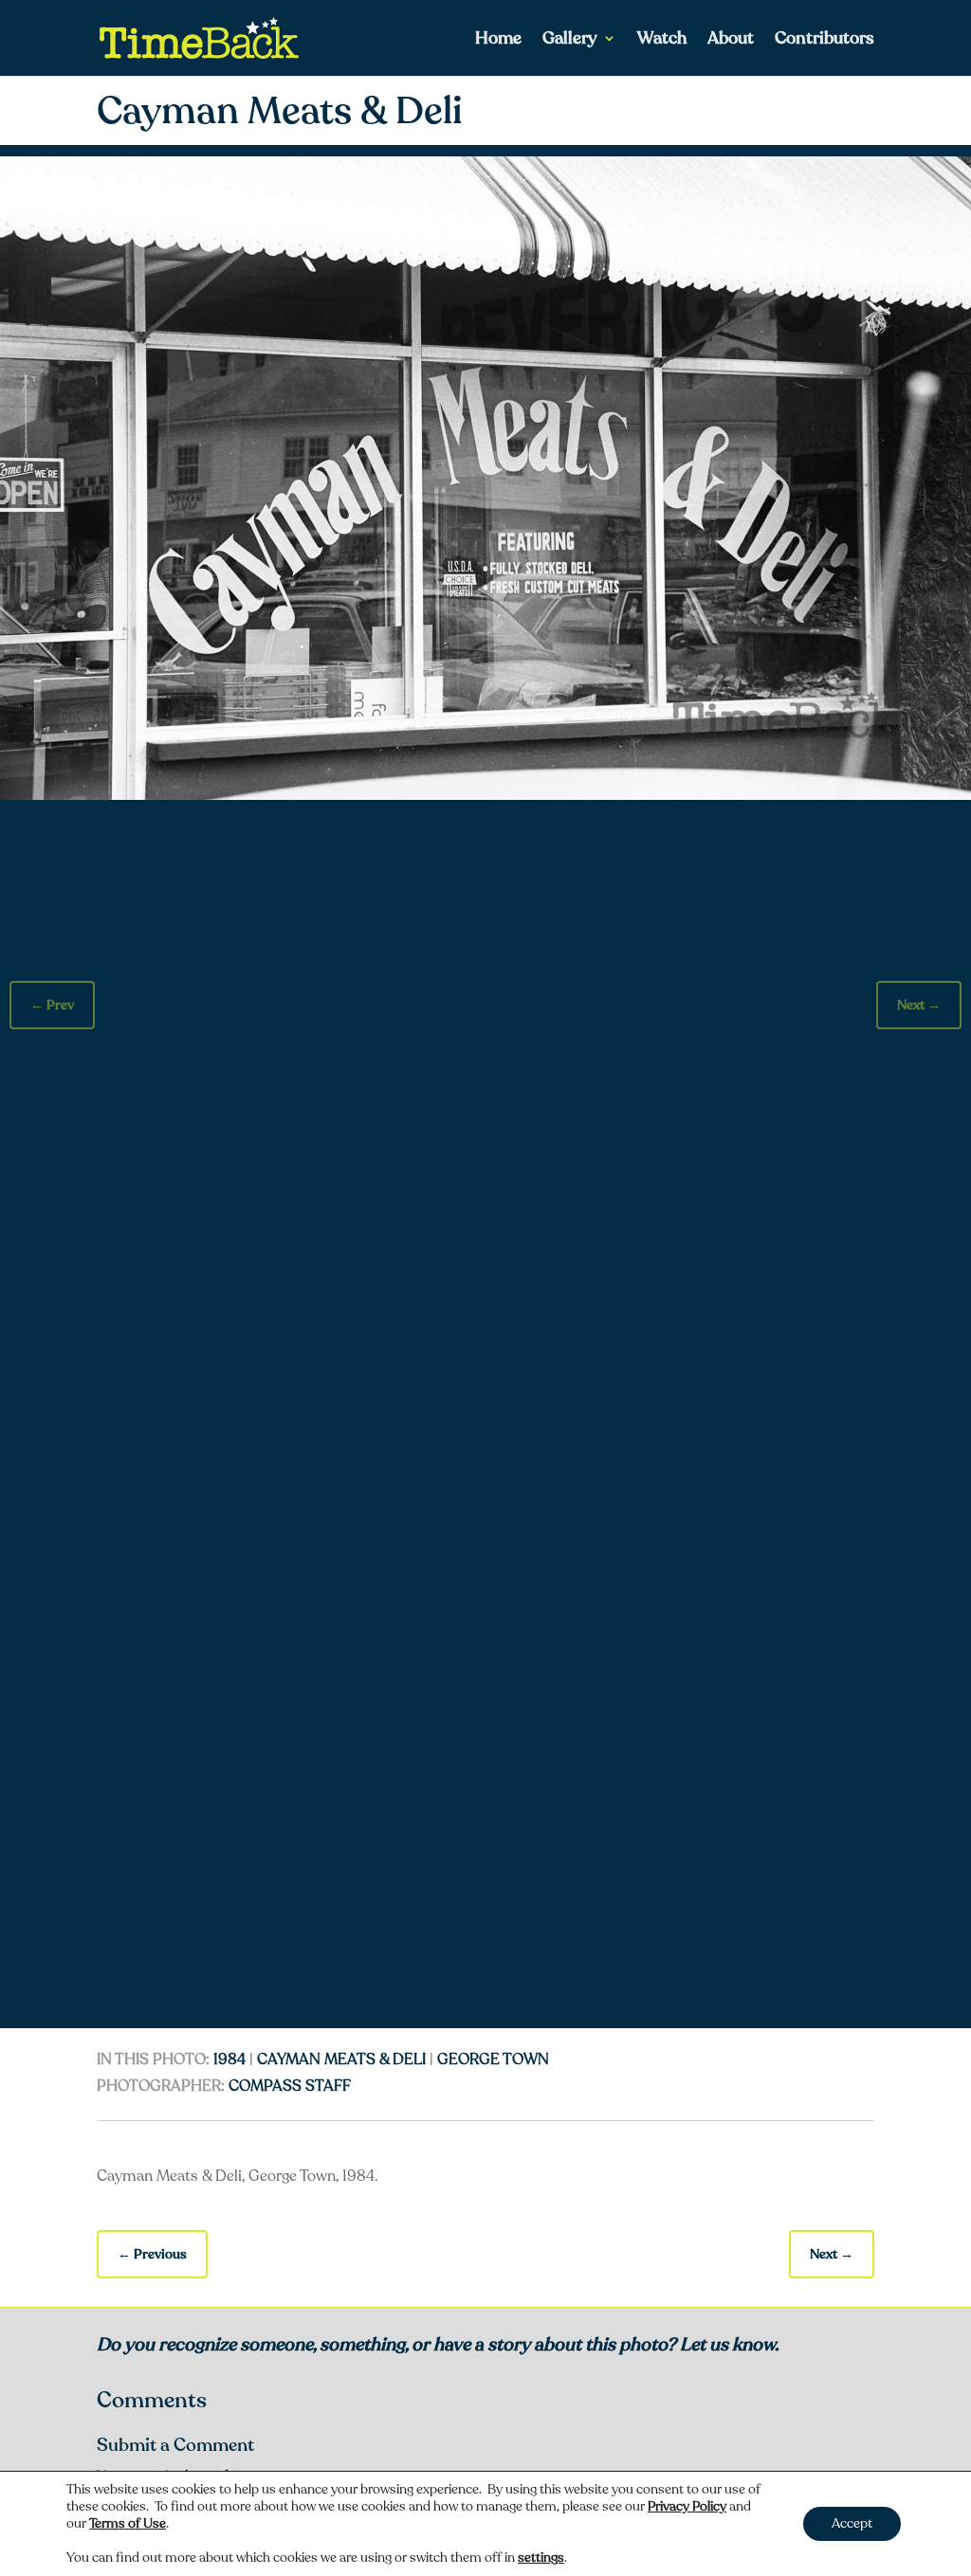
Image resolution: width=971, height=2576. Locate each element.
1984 (229, 2059)
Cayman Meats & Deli (341, 2059)
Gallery (570, 40)
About (731, 40)
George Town (493, 2059)
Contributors (824, 40)
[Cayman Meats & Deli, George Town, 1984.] (485, 795)
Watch (662, 40)
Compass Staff (290, 2086)
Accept (852, 2523)
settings (541, 2558)
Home (498, 40)
